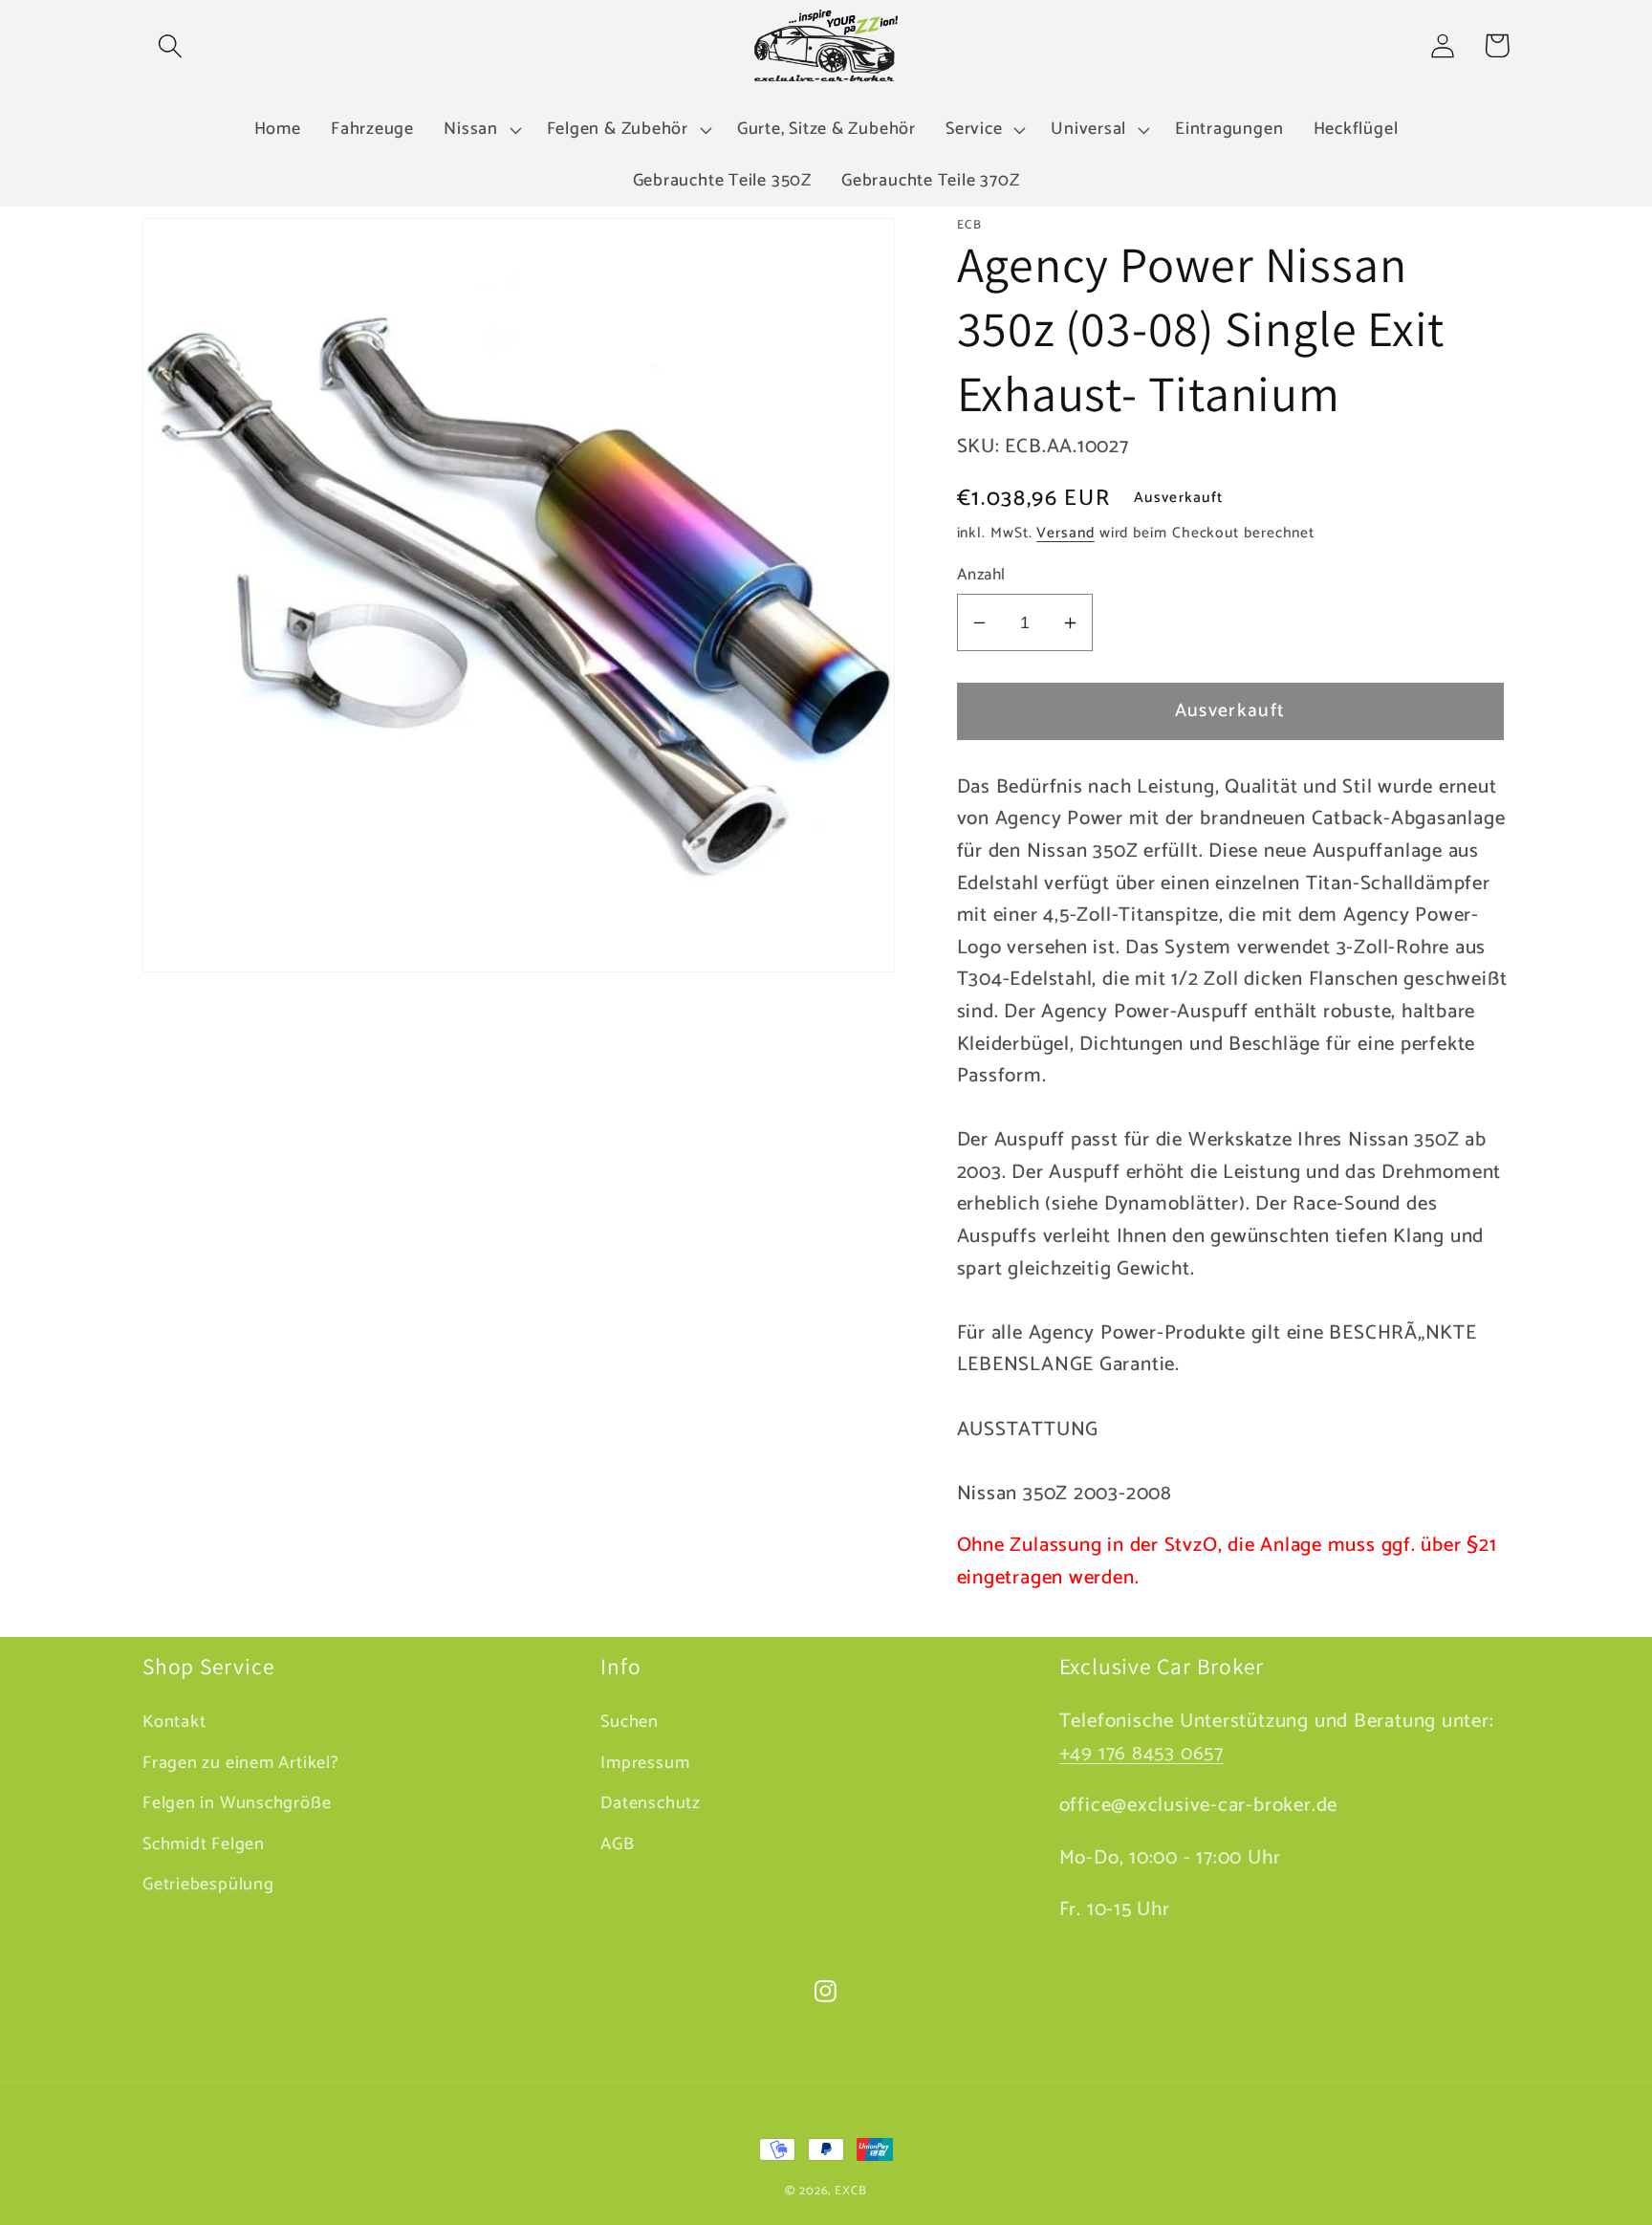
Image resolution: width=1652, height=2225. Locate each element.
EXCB (851, 2191)
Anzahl (981, 575)
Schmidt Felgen (204, 1844)
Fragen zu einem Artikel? (241, 1763)
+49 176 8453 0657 (1141, 1754)
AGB (617, 1844)
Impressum (645, 1763)
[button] (170, 45)
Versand (1065, 533)
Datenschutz (651, 1803)
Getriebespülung (208, 1885)
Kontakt (174, 1723)
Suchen (630, 1723)
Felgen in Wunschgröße (237, 1803)
